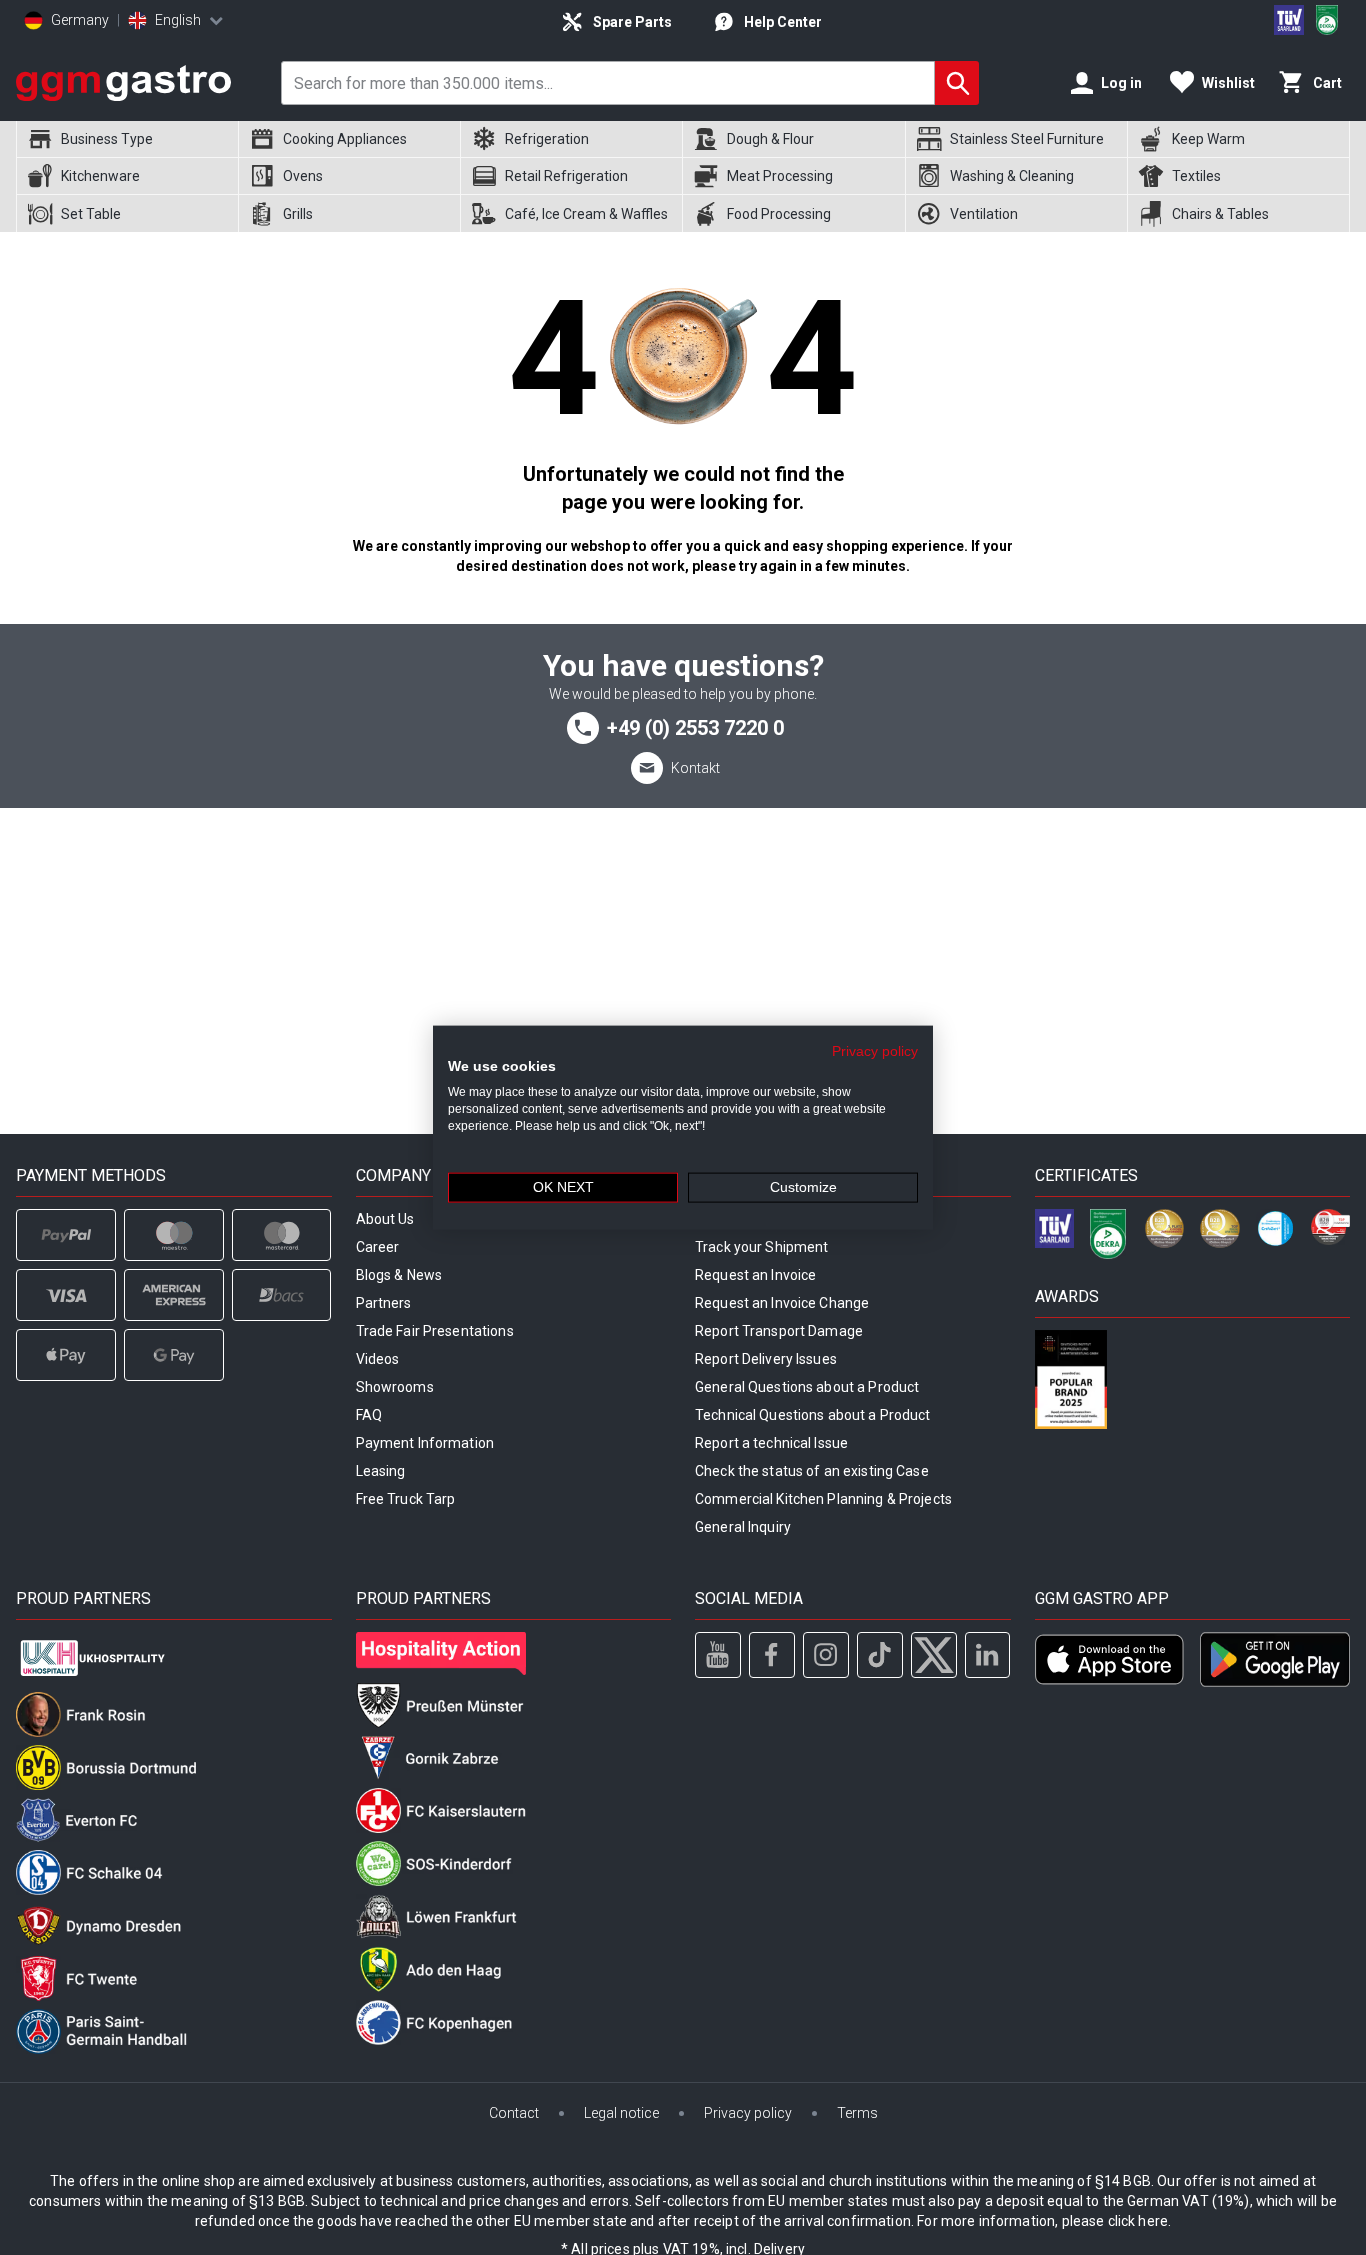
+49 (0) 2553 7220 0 (695, 728)
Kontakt (695, 768)
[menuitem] (127, 139)
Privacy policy (875, 1050)
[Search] (957, 83)
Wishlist (1228, 83)
